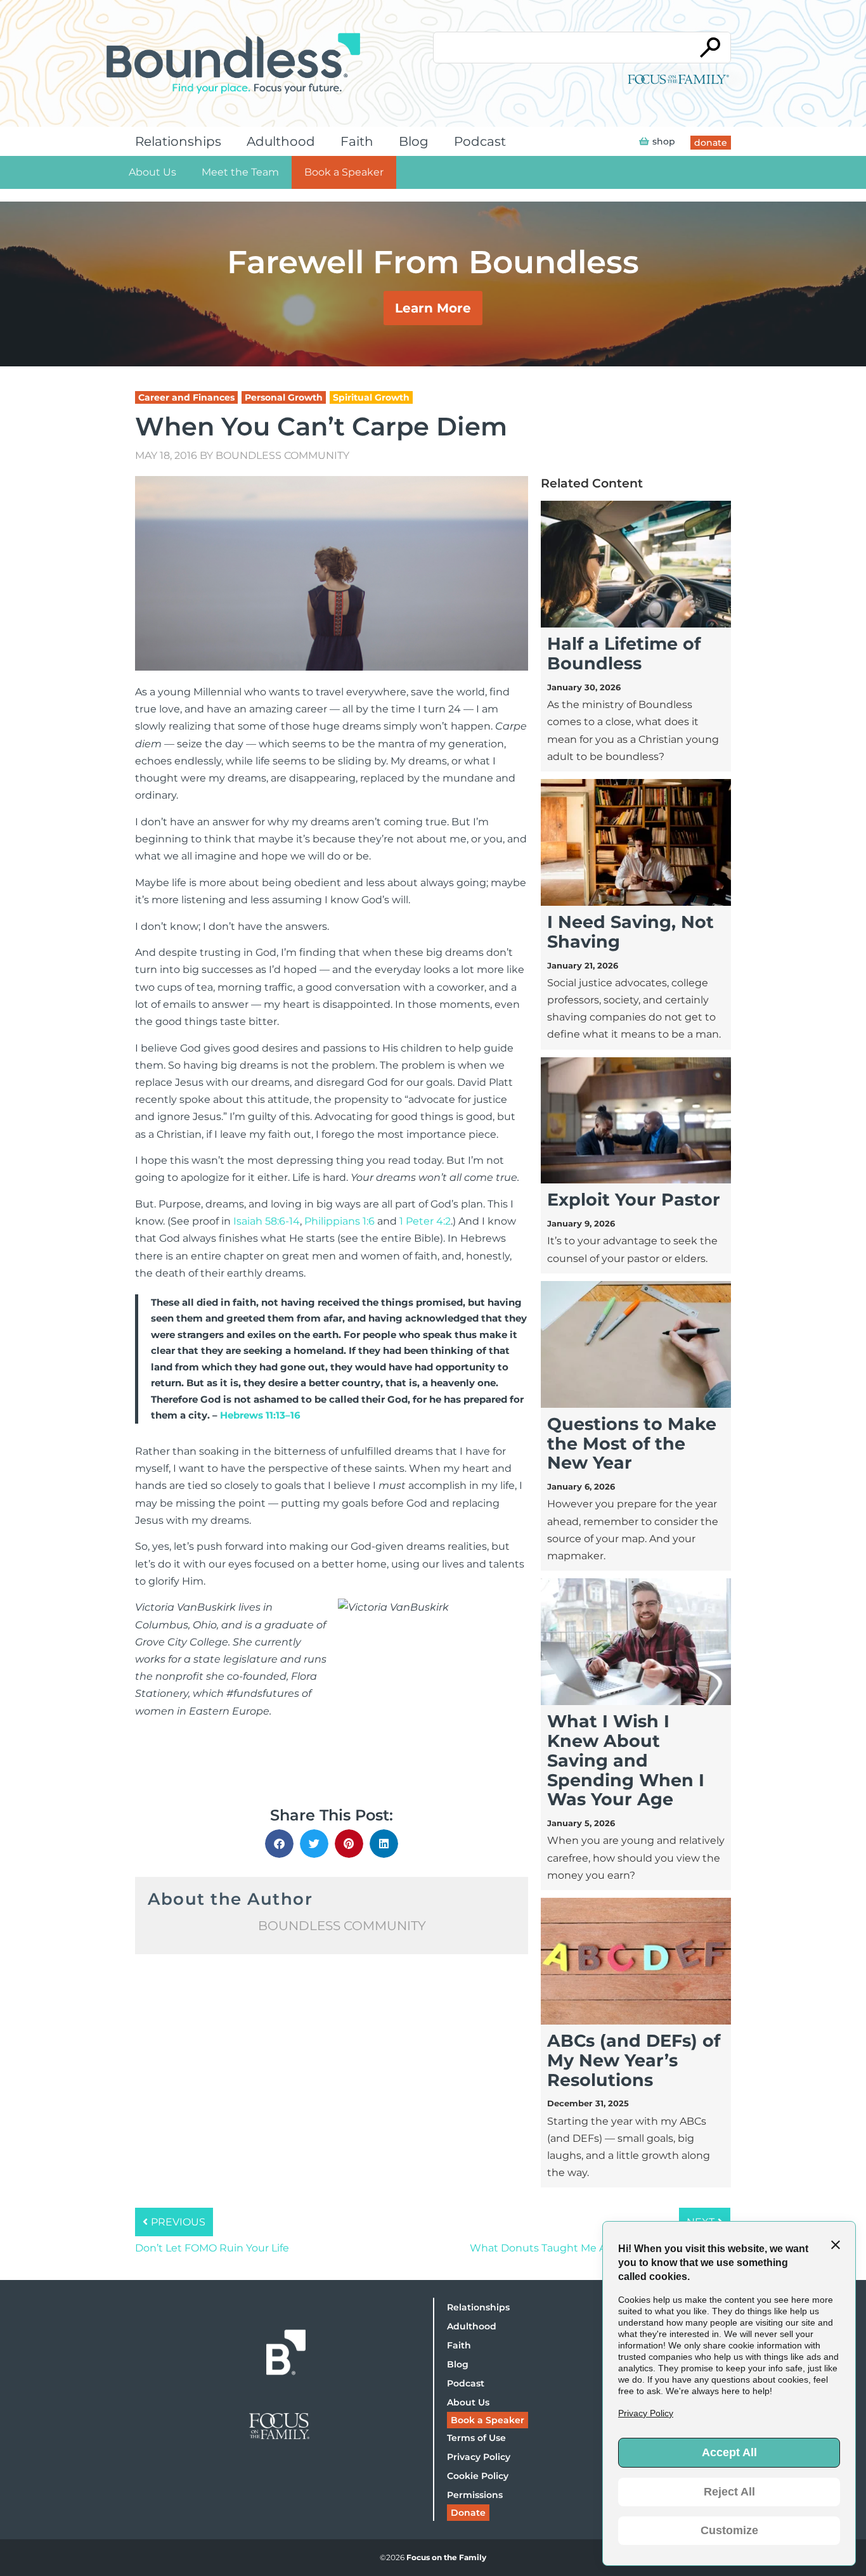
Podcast (480, 141)
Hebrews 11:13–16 (260, 1415)
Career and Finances (186, 397)
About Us (152, 172)
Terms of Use (476, 2438)
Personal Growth (284, 397)
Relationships (178, 141)
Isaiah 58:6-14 (267, 1221)
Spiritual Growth (371, 397)
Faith (357, 141)
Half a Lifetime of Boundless (624, 654)
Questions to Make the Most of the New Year (632, 1444)
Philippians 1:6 (339, 1221)
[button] (279, 1844)
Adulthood (281, 141)
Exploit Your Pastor (634, 1200)
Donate (468, 2513)
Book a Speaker (344, 172)
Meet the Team (240, 172)
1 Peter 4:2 (425, 1221)
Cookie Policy (478, 2476)
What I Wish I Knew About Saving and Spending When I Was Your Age (626, 1760)
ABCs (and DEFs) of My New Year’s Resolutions (634, 2060)
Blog (414, 141)
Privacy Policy (479, 2457)
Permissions (475, 2495)
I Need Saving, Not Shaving (630, 932)
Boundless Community (282, 455)
